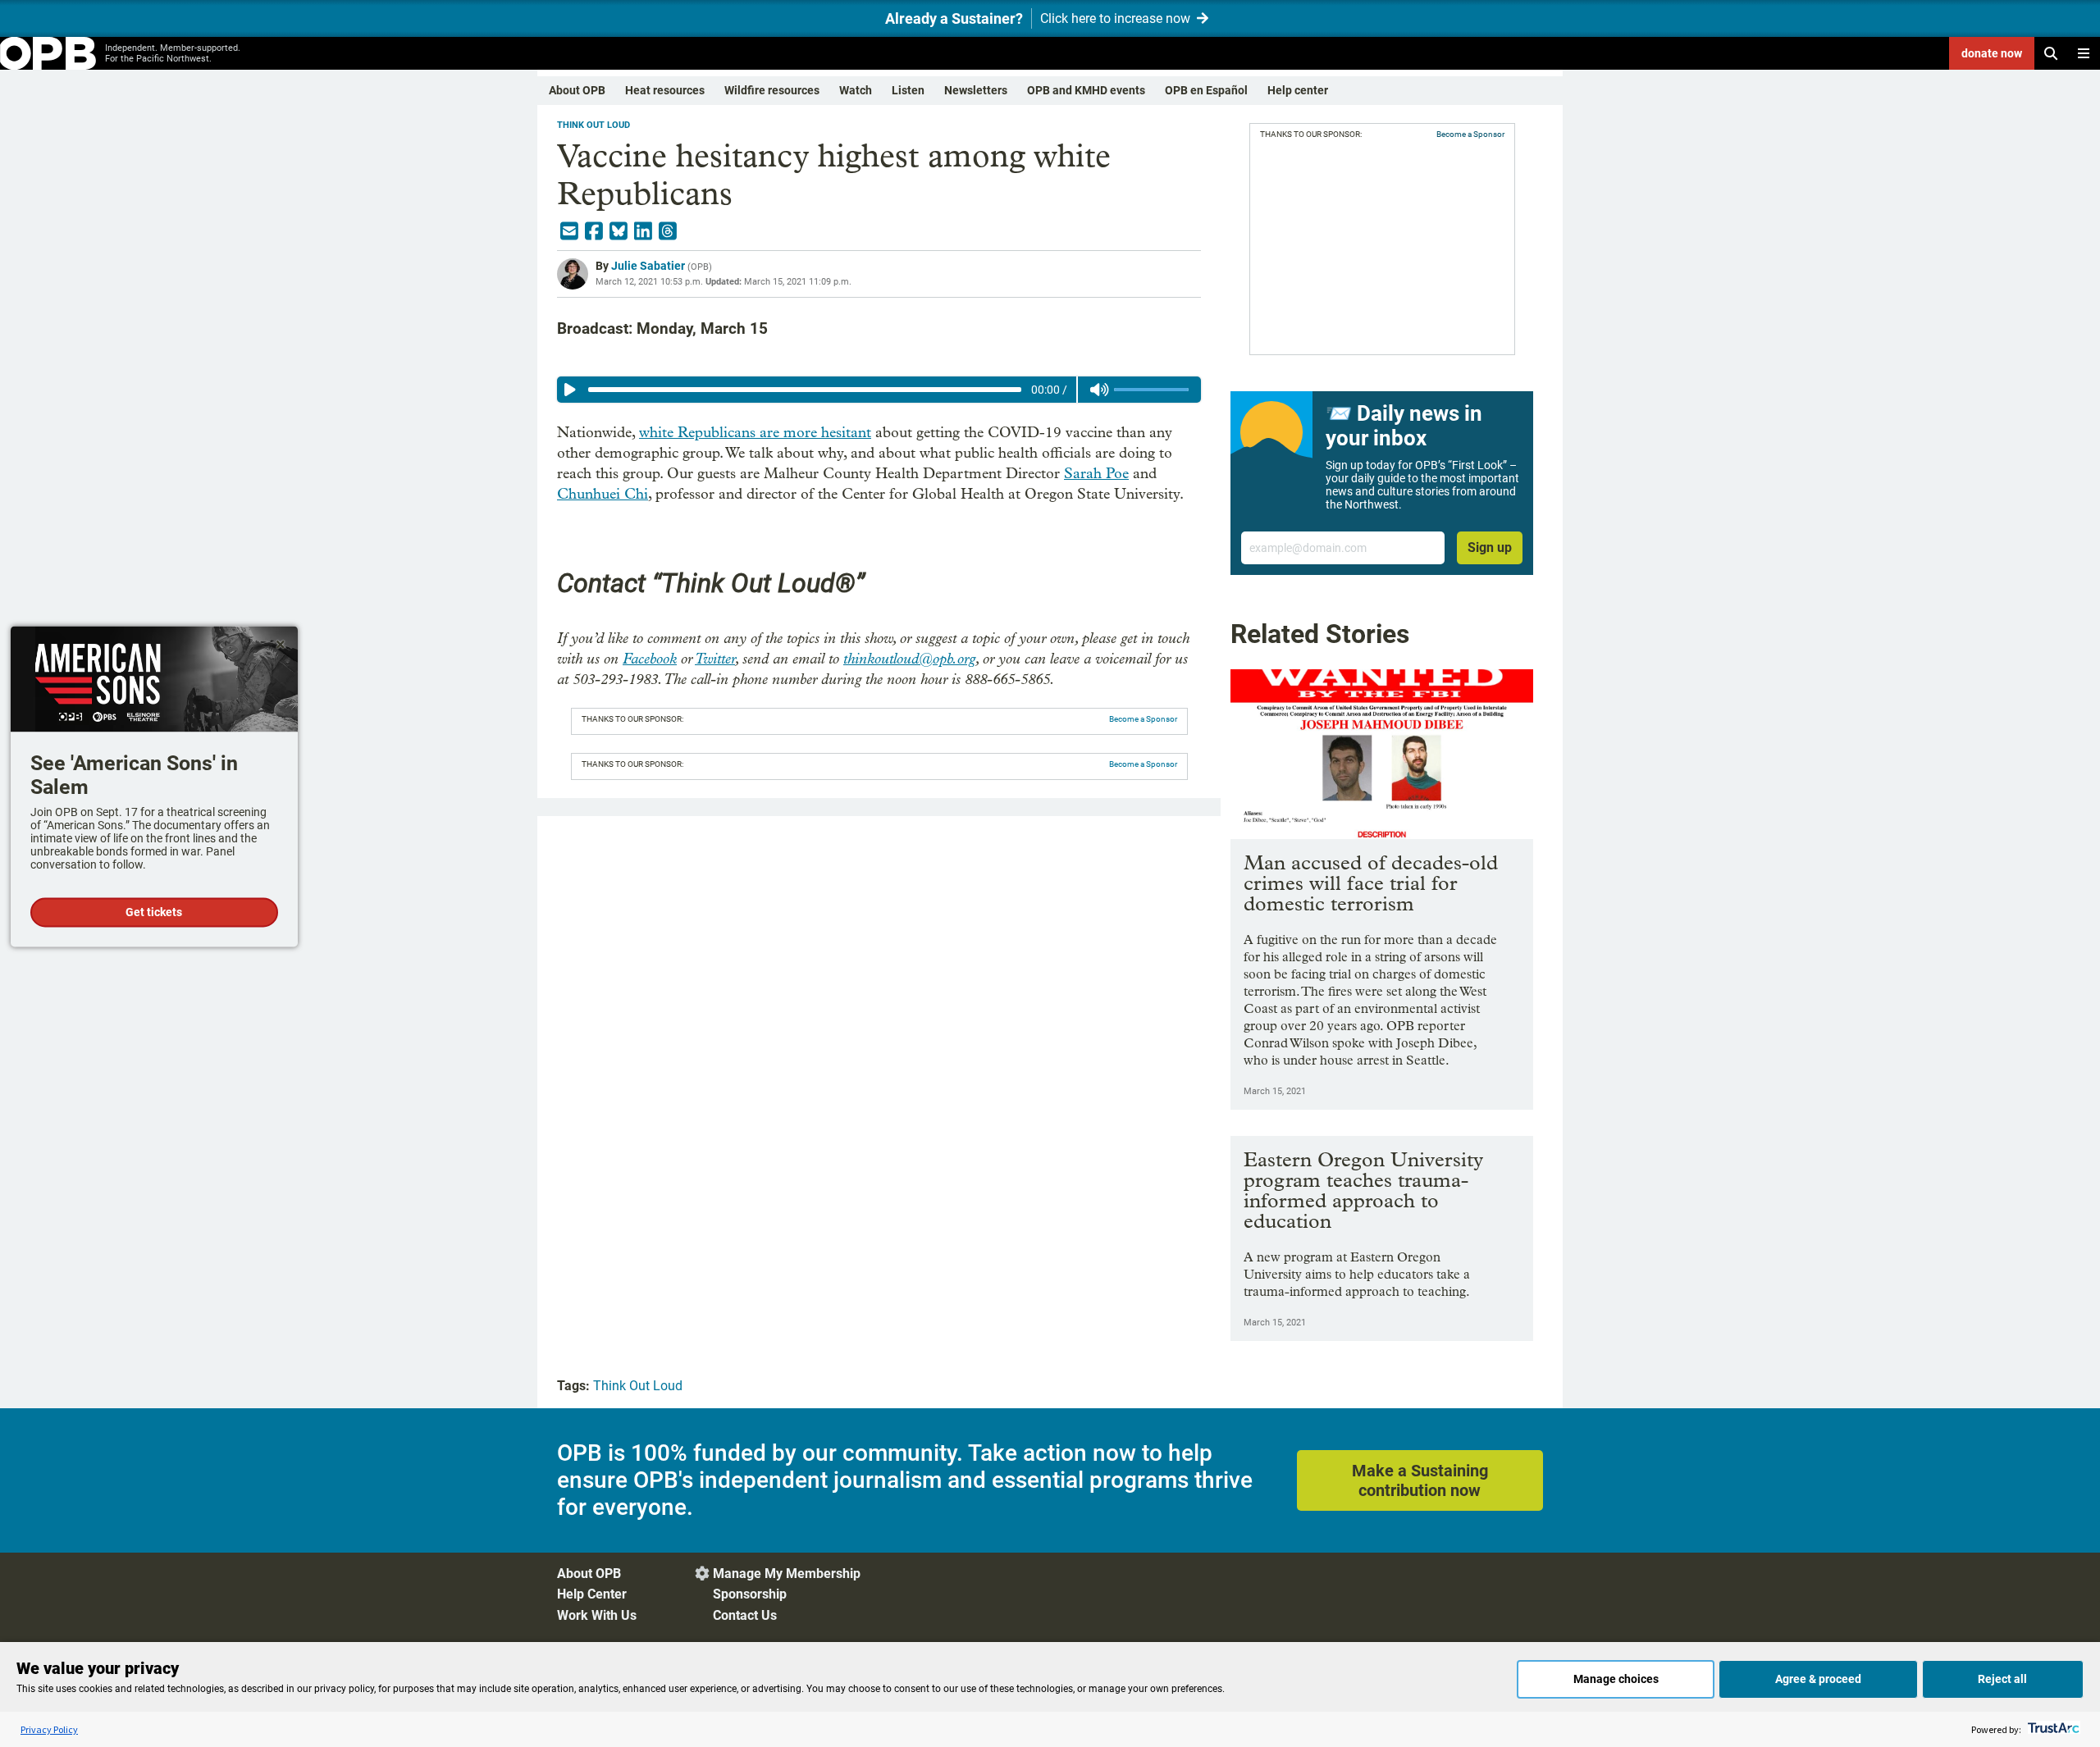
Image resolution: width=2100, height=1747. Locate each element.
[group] (879, 390)
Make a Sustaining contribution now (1420, 1480)
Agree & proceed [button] (1818, 1679)
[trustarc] (2052, 1729)
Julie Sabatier (648, 266)
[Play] (570, 390)
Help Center (592, 1594)
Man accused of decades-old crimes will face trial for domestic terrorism (1371, 883)
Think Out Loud (593, 125)
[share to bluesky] (619, 231)
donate (1992, 53)
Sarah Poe (1096, 474)
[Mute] (1099, 390)
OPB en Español (1206, 90)
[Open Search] (2051, 53)
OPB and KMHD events (1086, 90)
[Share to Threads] (668, 231)
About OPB (577, 90)
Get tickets (154, 912)
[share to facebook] (594, 231)
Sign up (1490, 547)
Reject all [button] (2002, 1679)
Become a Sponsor (1143, 719)
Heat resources (665, 90)
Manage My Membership (787, 1574)
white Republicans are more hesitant (755, 433)
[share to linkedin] (643, 231)
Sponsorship (750, 1594)
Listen (908, 90)
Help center (1298, 90)
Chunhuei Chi (603, 494)
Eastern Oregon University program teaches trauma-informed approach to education (1363, 1190)
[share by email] (569, 231)
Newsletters (976, 90)
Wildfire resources (772, 90)
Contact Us (745, 1615)
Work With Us (597, 1615)
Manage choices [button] (1616, 1679)
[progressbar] (804, 390)
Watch (856, 90)
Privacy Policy (49, 1729)
